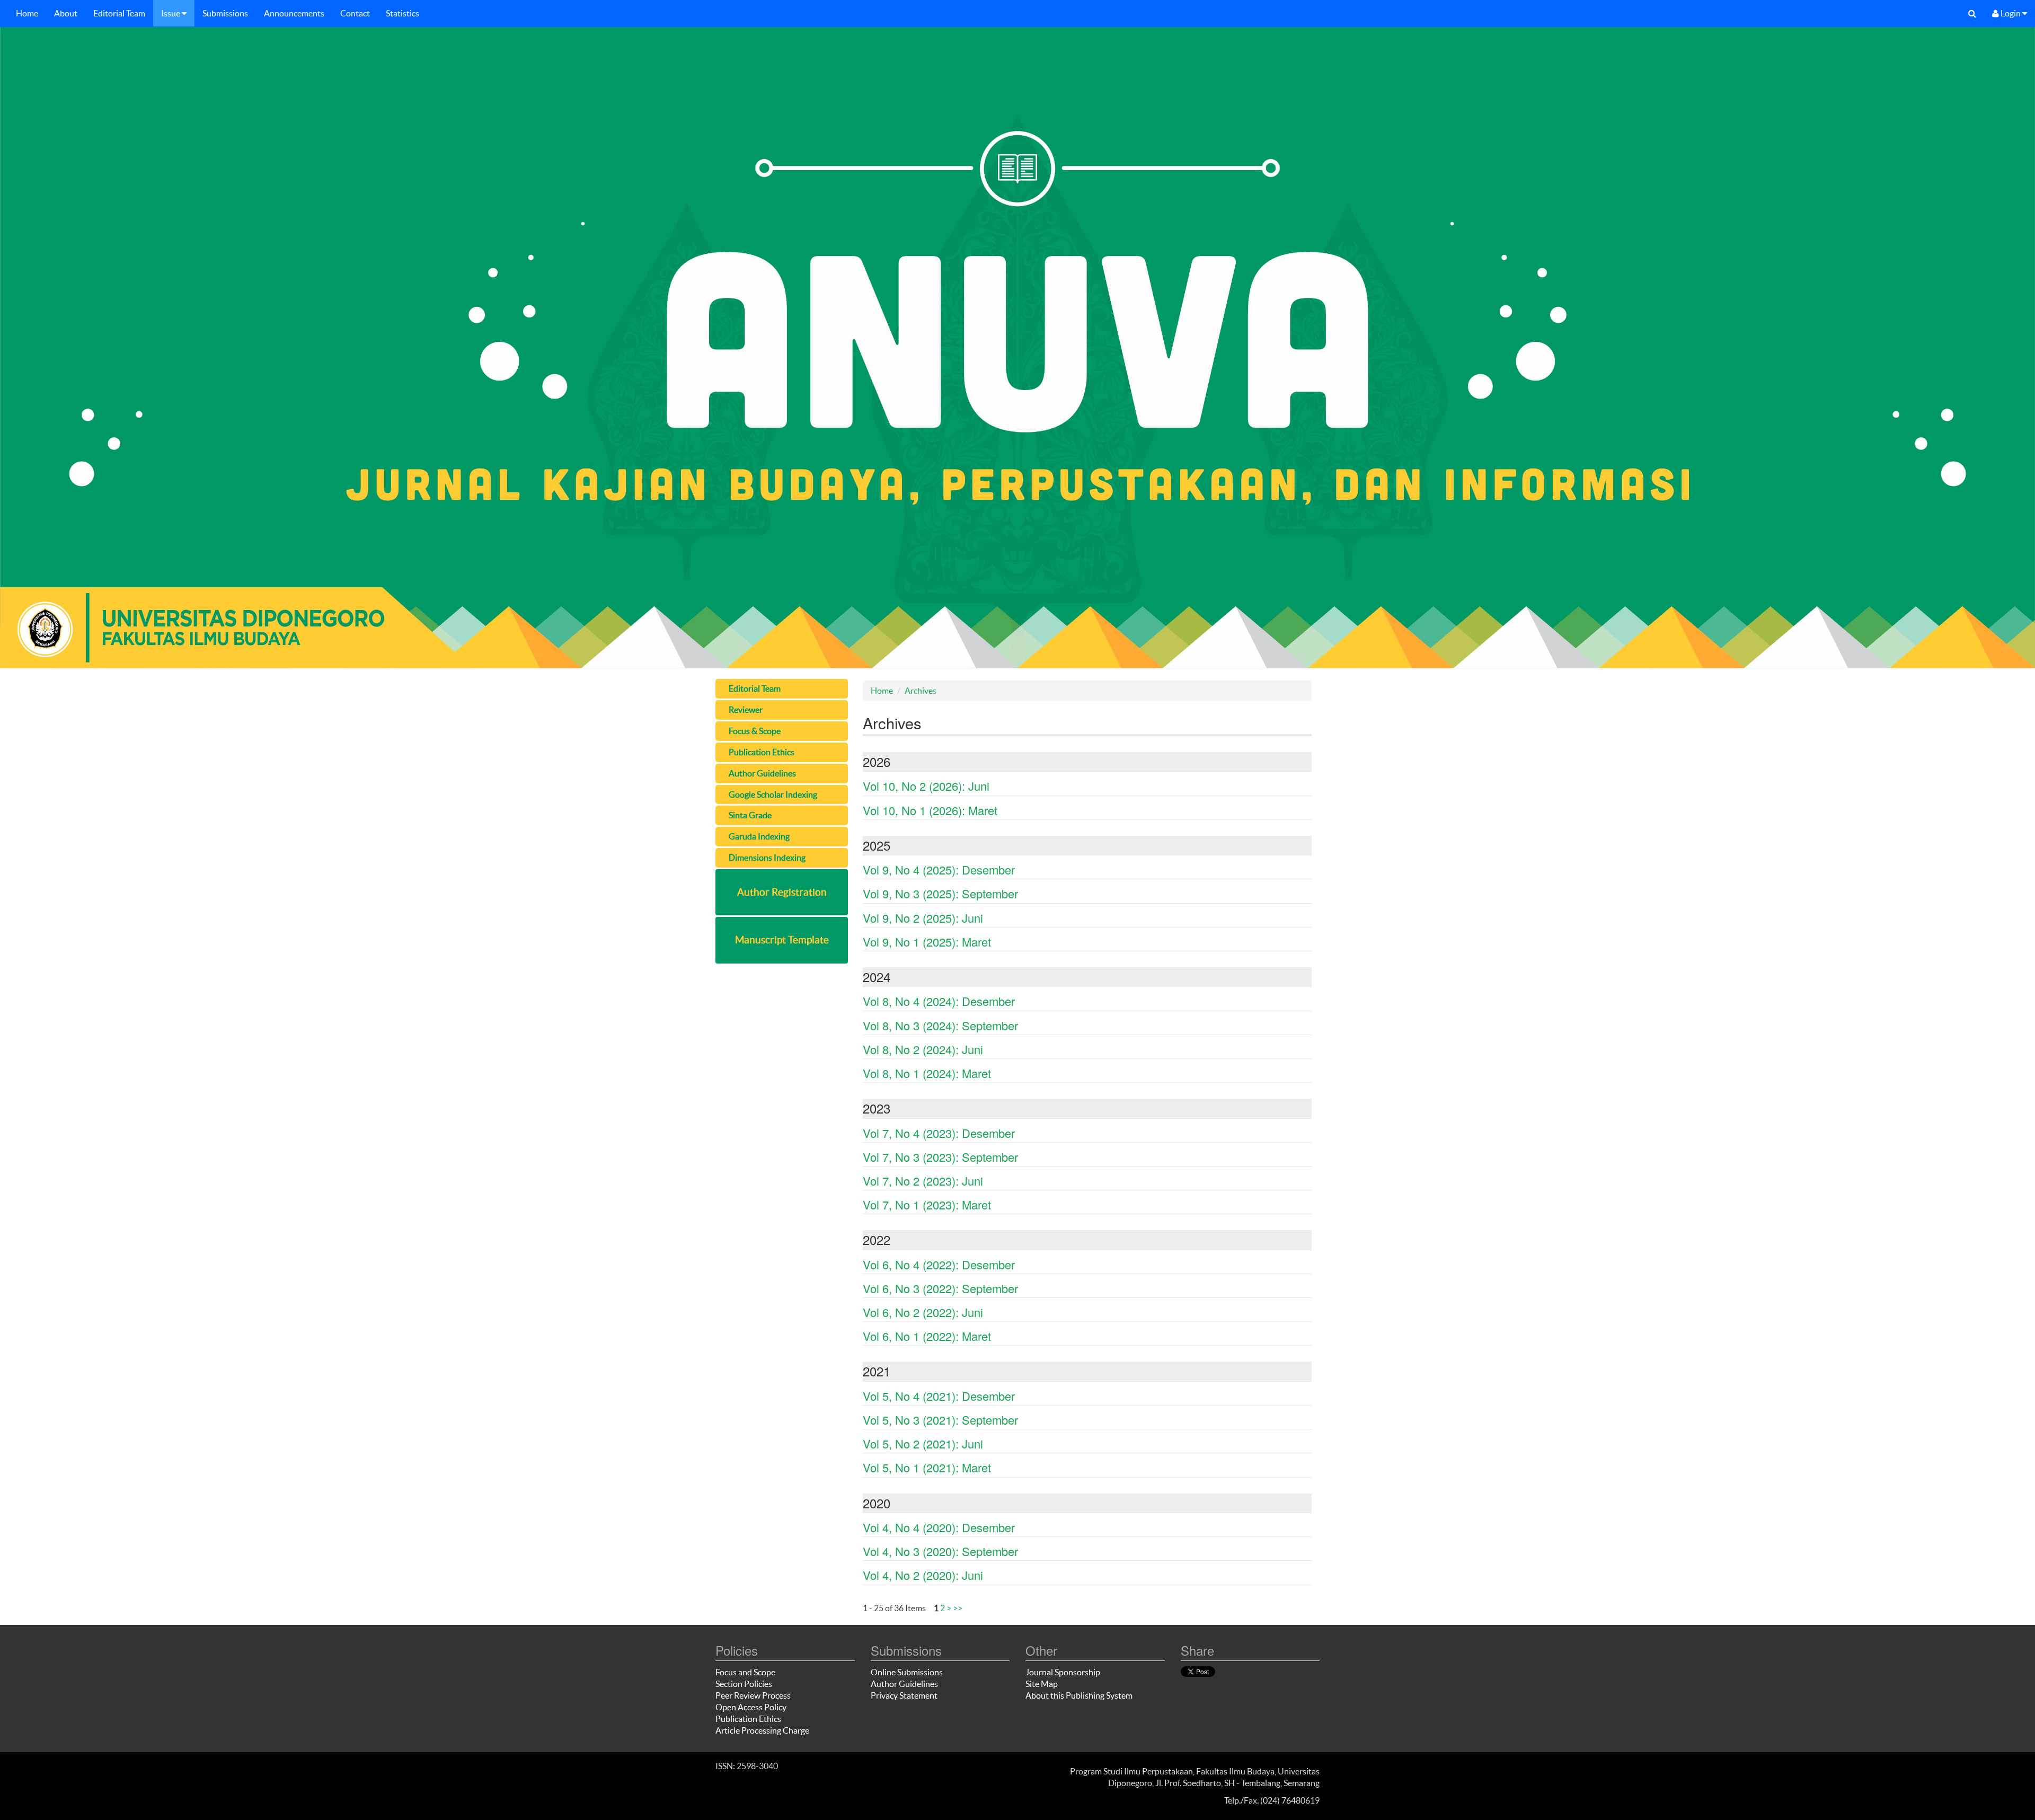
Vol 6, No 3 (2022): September (940, 1288)
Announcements (294, 13)
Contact (355, 13)
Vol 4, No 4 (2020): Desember (939, 1527)
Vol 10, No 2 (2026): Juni (926, 786)
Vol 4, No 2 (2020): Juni (923, 1575)
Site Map (1042, 1684)
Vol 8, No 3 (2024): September (940, 1025)
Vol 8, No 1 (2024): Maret (927, 1073)
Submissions (225, 13)
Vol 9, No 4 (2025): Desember (939, 869)
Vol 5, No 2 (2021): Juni (923, 1443)
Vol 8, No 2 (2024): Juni (923, 1049)
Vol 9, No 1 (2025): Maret (927, 942)
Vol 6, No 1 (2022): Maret (927, 1336)
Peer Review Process (753, 1695)
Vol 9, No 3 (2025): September (940, 893)
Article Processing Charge (762, 1730)
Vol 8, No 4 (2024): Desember (939, 1001)
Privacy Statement (904, 1695)
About (66, 13)
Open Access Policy (751, 1707)
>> (958, 1608)
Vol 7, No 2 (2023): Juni (923, 1181)
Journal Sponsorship (1063, 1672)
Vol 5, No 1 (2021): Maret (927, 1467)
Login (2011, 13)
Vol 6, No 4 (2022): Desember (939, 1264)
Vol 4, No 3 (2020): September (940, 1551)
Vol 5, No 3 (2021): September (940, 1420)
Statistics (402, 13)
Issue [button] (171, 13)
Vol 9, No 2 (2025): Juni (923, 918)
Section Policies (744, 1684)
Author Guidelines (904, 1684)
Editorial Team (119, 13)
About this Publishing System (1079, 1695)
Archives (921, 691)
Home (27, 13)
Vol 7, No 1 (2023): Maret (927, 1204)
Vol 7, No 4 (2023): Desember (939, 1133)
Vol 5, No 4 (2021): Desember (939, 1396)
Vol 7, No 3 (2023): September (940, 1157)
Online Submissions (907, 1672)
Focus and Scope (745, 1672)
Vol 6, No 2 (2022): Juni (923, 1312)
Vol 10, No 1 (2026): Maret (930, 810)
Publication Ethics (748, 1719)
